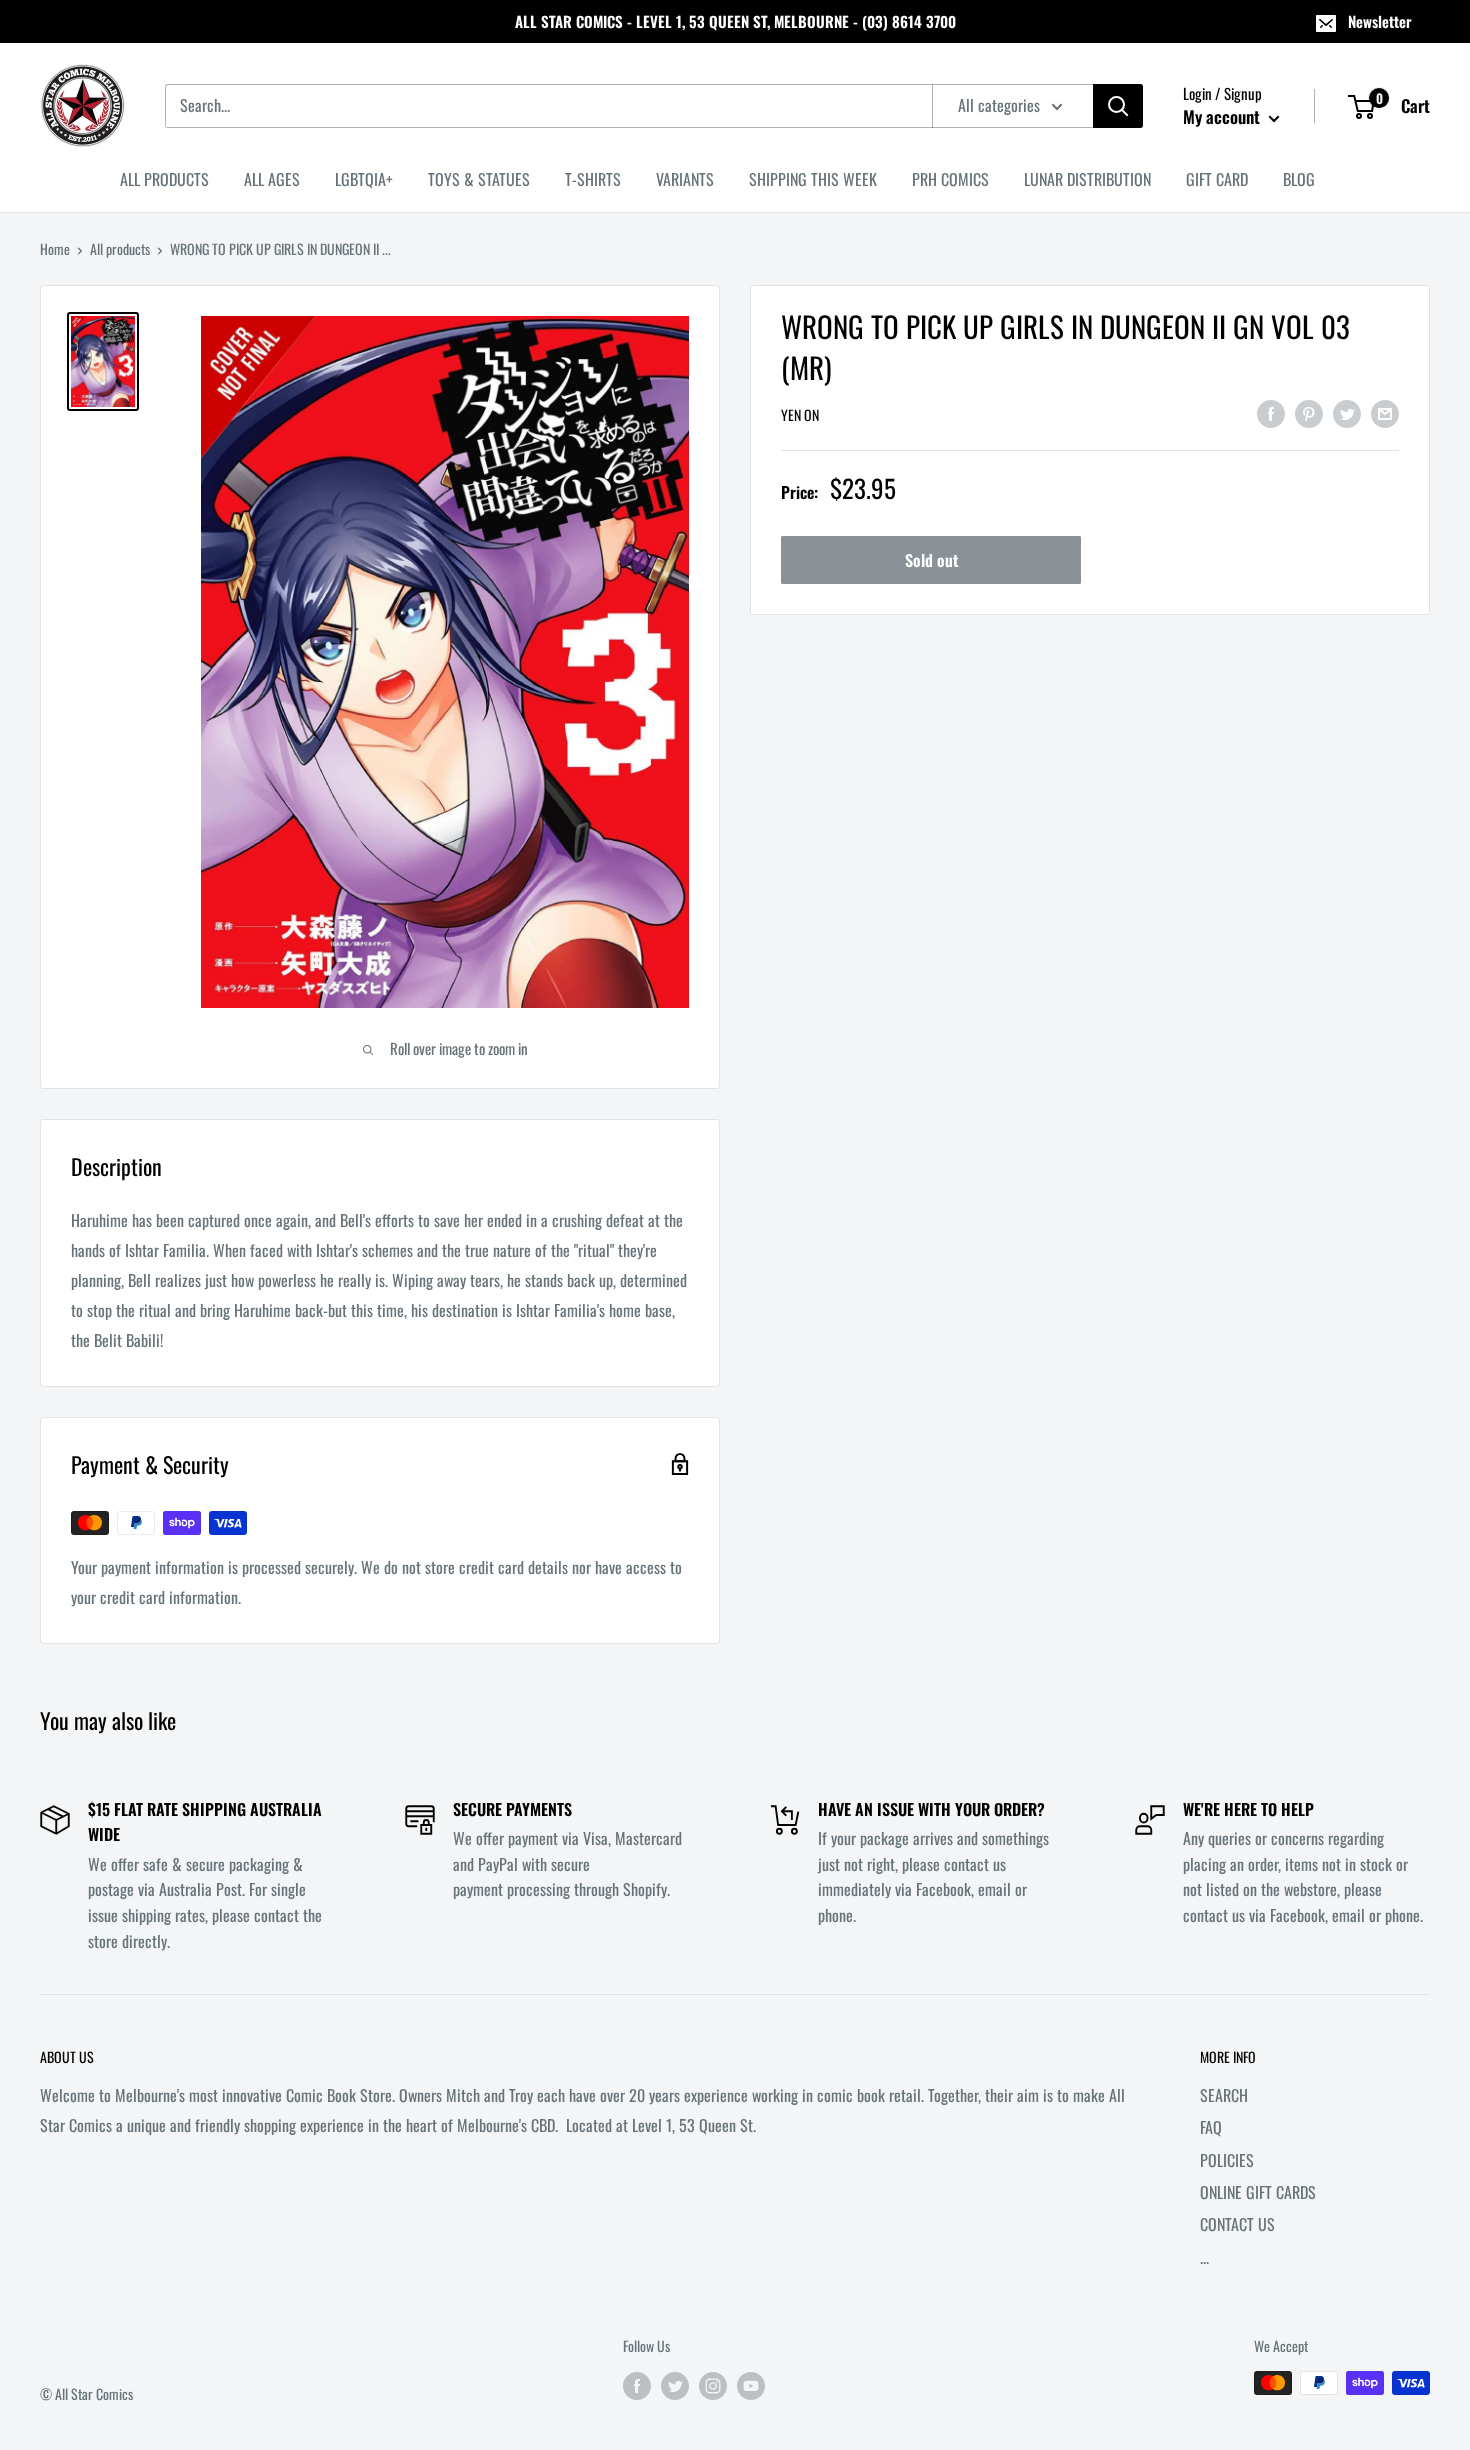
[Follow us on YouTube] (751, 2385)
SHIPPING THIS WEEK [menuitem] (813, 179)
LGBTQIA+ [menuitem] (364, 179)
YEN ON (800, 414)
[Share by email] (1385, 413)
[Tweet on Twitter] (1347, 413)
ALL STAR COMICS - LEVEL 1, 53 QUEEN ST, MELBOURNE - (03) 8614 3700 (735, 21)
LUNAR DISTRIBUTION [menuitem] (1087, 179)
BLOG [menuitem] (1299, 179)
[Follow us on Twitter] (675, 2385)
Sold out (931, 560)
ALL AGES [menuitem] (272, 179)
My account (1223, 116)
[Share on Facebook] (1271, 413)
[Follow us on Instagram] (713, 2385)
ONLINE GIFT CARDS (1258, 2192)
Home (55, 248)
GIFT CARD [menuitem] (1217, 179)
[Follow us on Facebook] (637, 2385)
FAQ (1211, 2127)
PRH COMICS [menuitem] (950, 179)
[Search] (1118, 106)
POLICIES (1227, 2160)
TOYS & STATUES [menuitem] (479, 179)
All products (120, 248)
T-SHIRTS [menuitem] (593, 179)
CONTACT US (1237, 2224)
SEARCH (1224, 2095)
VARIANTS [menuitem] (685, 179)
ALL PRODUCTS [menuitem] (164, 179)
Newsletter (1380, 21)
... (1204, 2257)
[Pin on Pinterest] (1309, 413)
